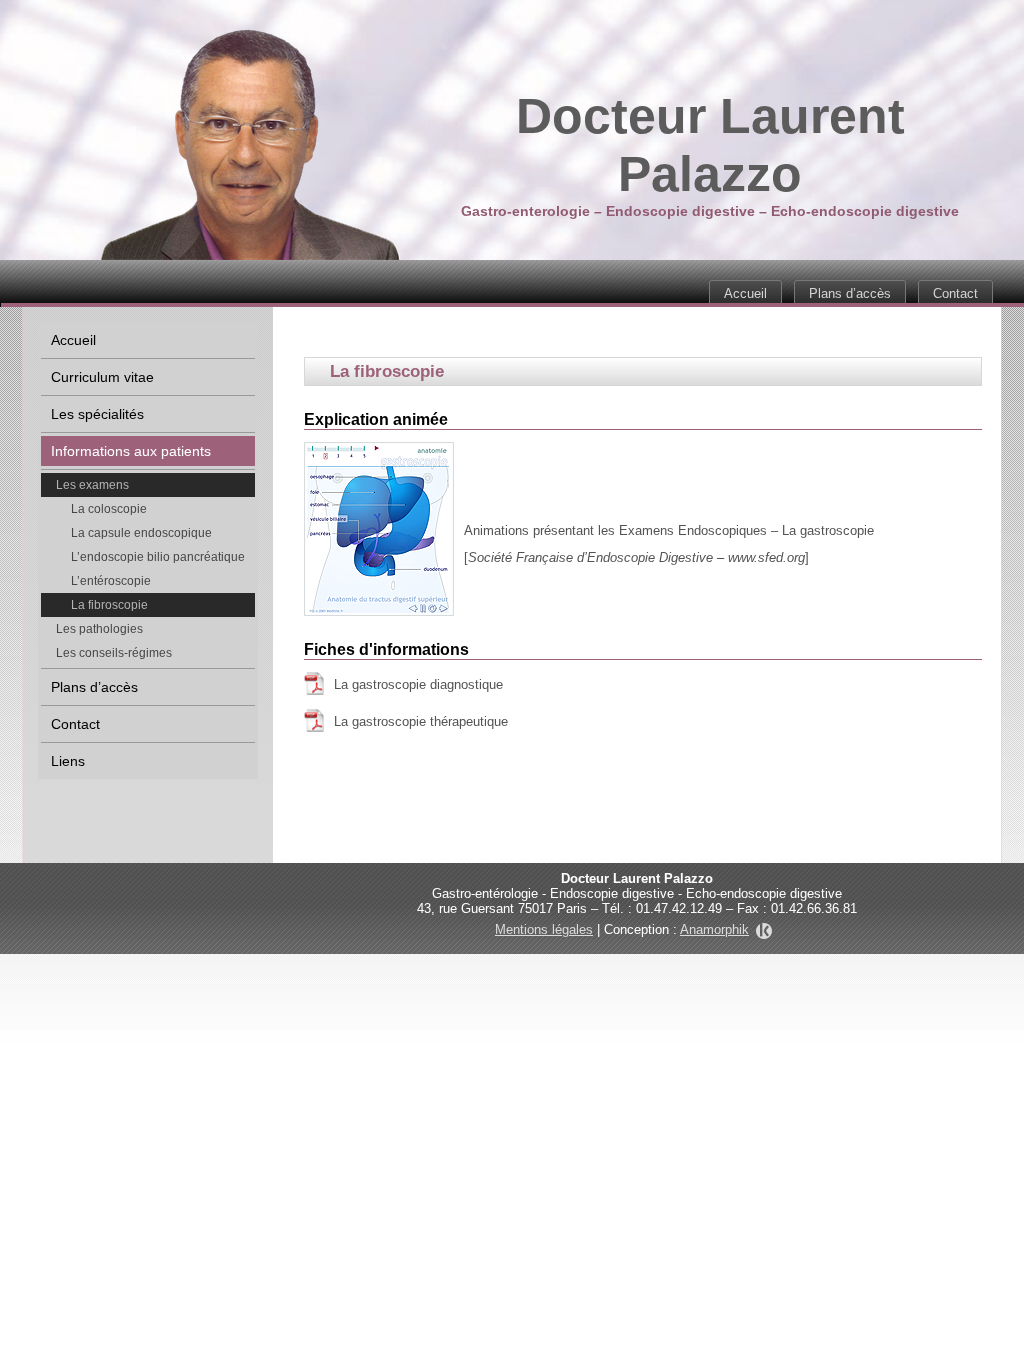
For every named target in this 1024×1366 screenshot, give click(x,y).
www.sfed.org (766, 557)
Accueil (745, 293)
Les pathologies (99, 629)
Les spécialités (97, 414)
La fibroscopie (109, 605)
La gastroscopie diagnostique (418, 684)
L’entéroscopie (111, 581)
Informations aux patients (131, 451)
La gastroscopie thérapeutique (421, 721)
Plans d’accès (850, 293)
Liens (68, 761)
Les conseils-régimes (114, 653)
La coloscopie (109, 509)
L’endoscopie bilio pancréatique (158, 557)
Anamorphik (714, 929)
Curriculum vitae (102, 377)
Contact (955, 293)
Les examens (92, 485)
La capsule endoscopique (141, 533)
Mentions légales (544, 929)
